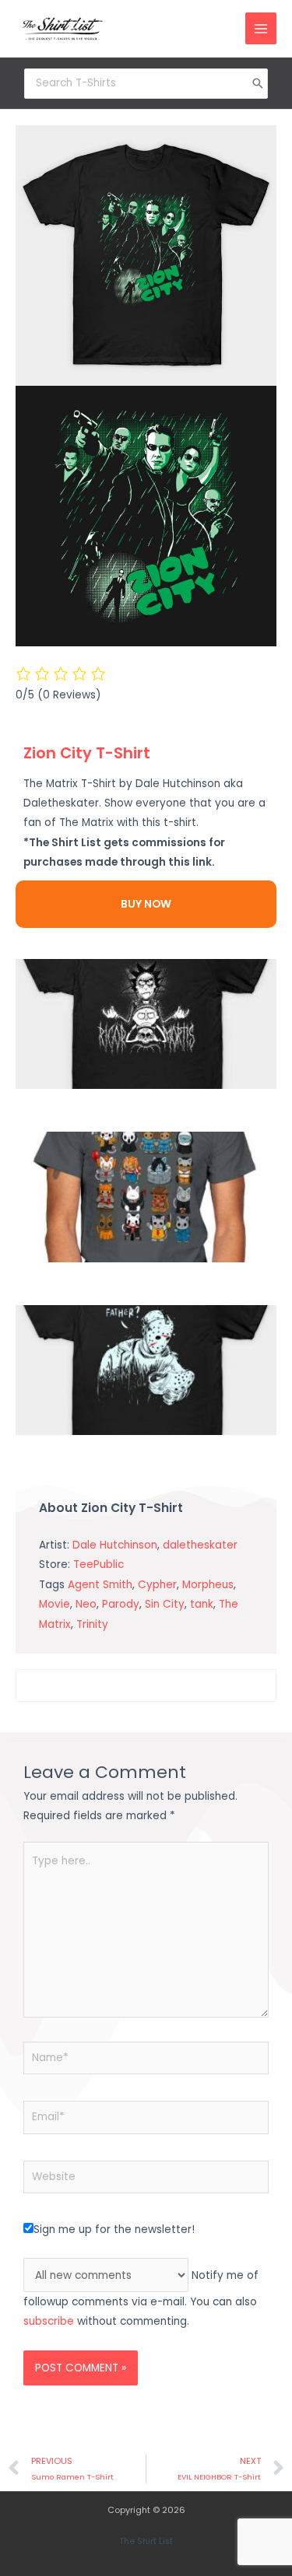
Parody (121, 1604)
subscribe (49, 2321)
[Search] (258, 83)
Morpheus (208, 1585)
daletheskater (200, 1545)
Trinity (92, 1624)
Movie (55, 1604)
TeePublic (99, 1564)
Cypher (157, 1585)
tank (202, 1604)
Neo (86, 1604)
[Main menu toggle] (261, 28)
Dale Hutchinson (115, 1545)
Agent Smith (100, 1585)
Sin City (165, 1604)
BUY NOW (146, 904)
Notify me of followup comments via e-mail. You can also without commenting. (141, 2299)
